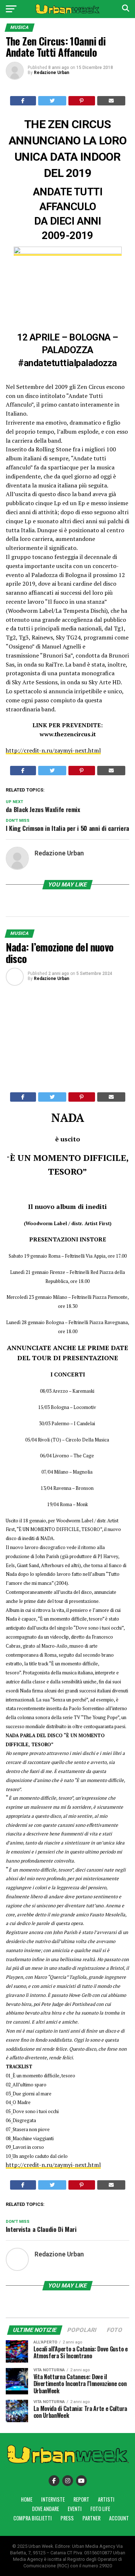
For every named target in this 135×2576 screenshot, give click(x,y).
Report (81, 2499)
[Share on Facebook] (23, 101)
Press (67, 2518)
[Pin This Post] (82, 101)
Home (27, 2499)
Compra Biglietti (33, 2518)
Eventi (75, 2509)
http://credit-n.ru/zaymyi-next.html (53, 750)
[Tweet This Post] (52, 101)
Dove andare (46, 2509)
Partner (91, 2518)
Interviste (53, 2499)
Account (119, 2518)
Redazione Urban (51, 73)
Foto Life (100, 2509)
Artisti (106, 2499)
